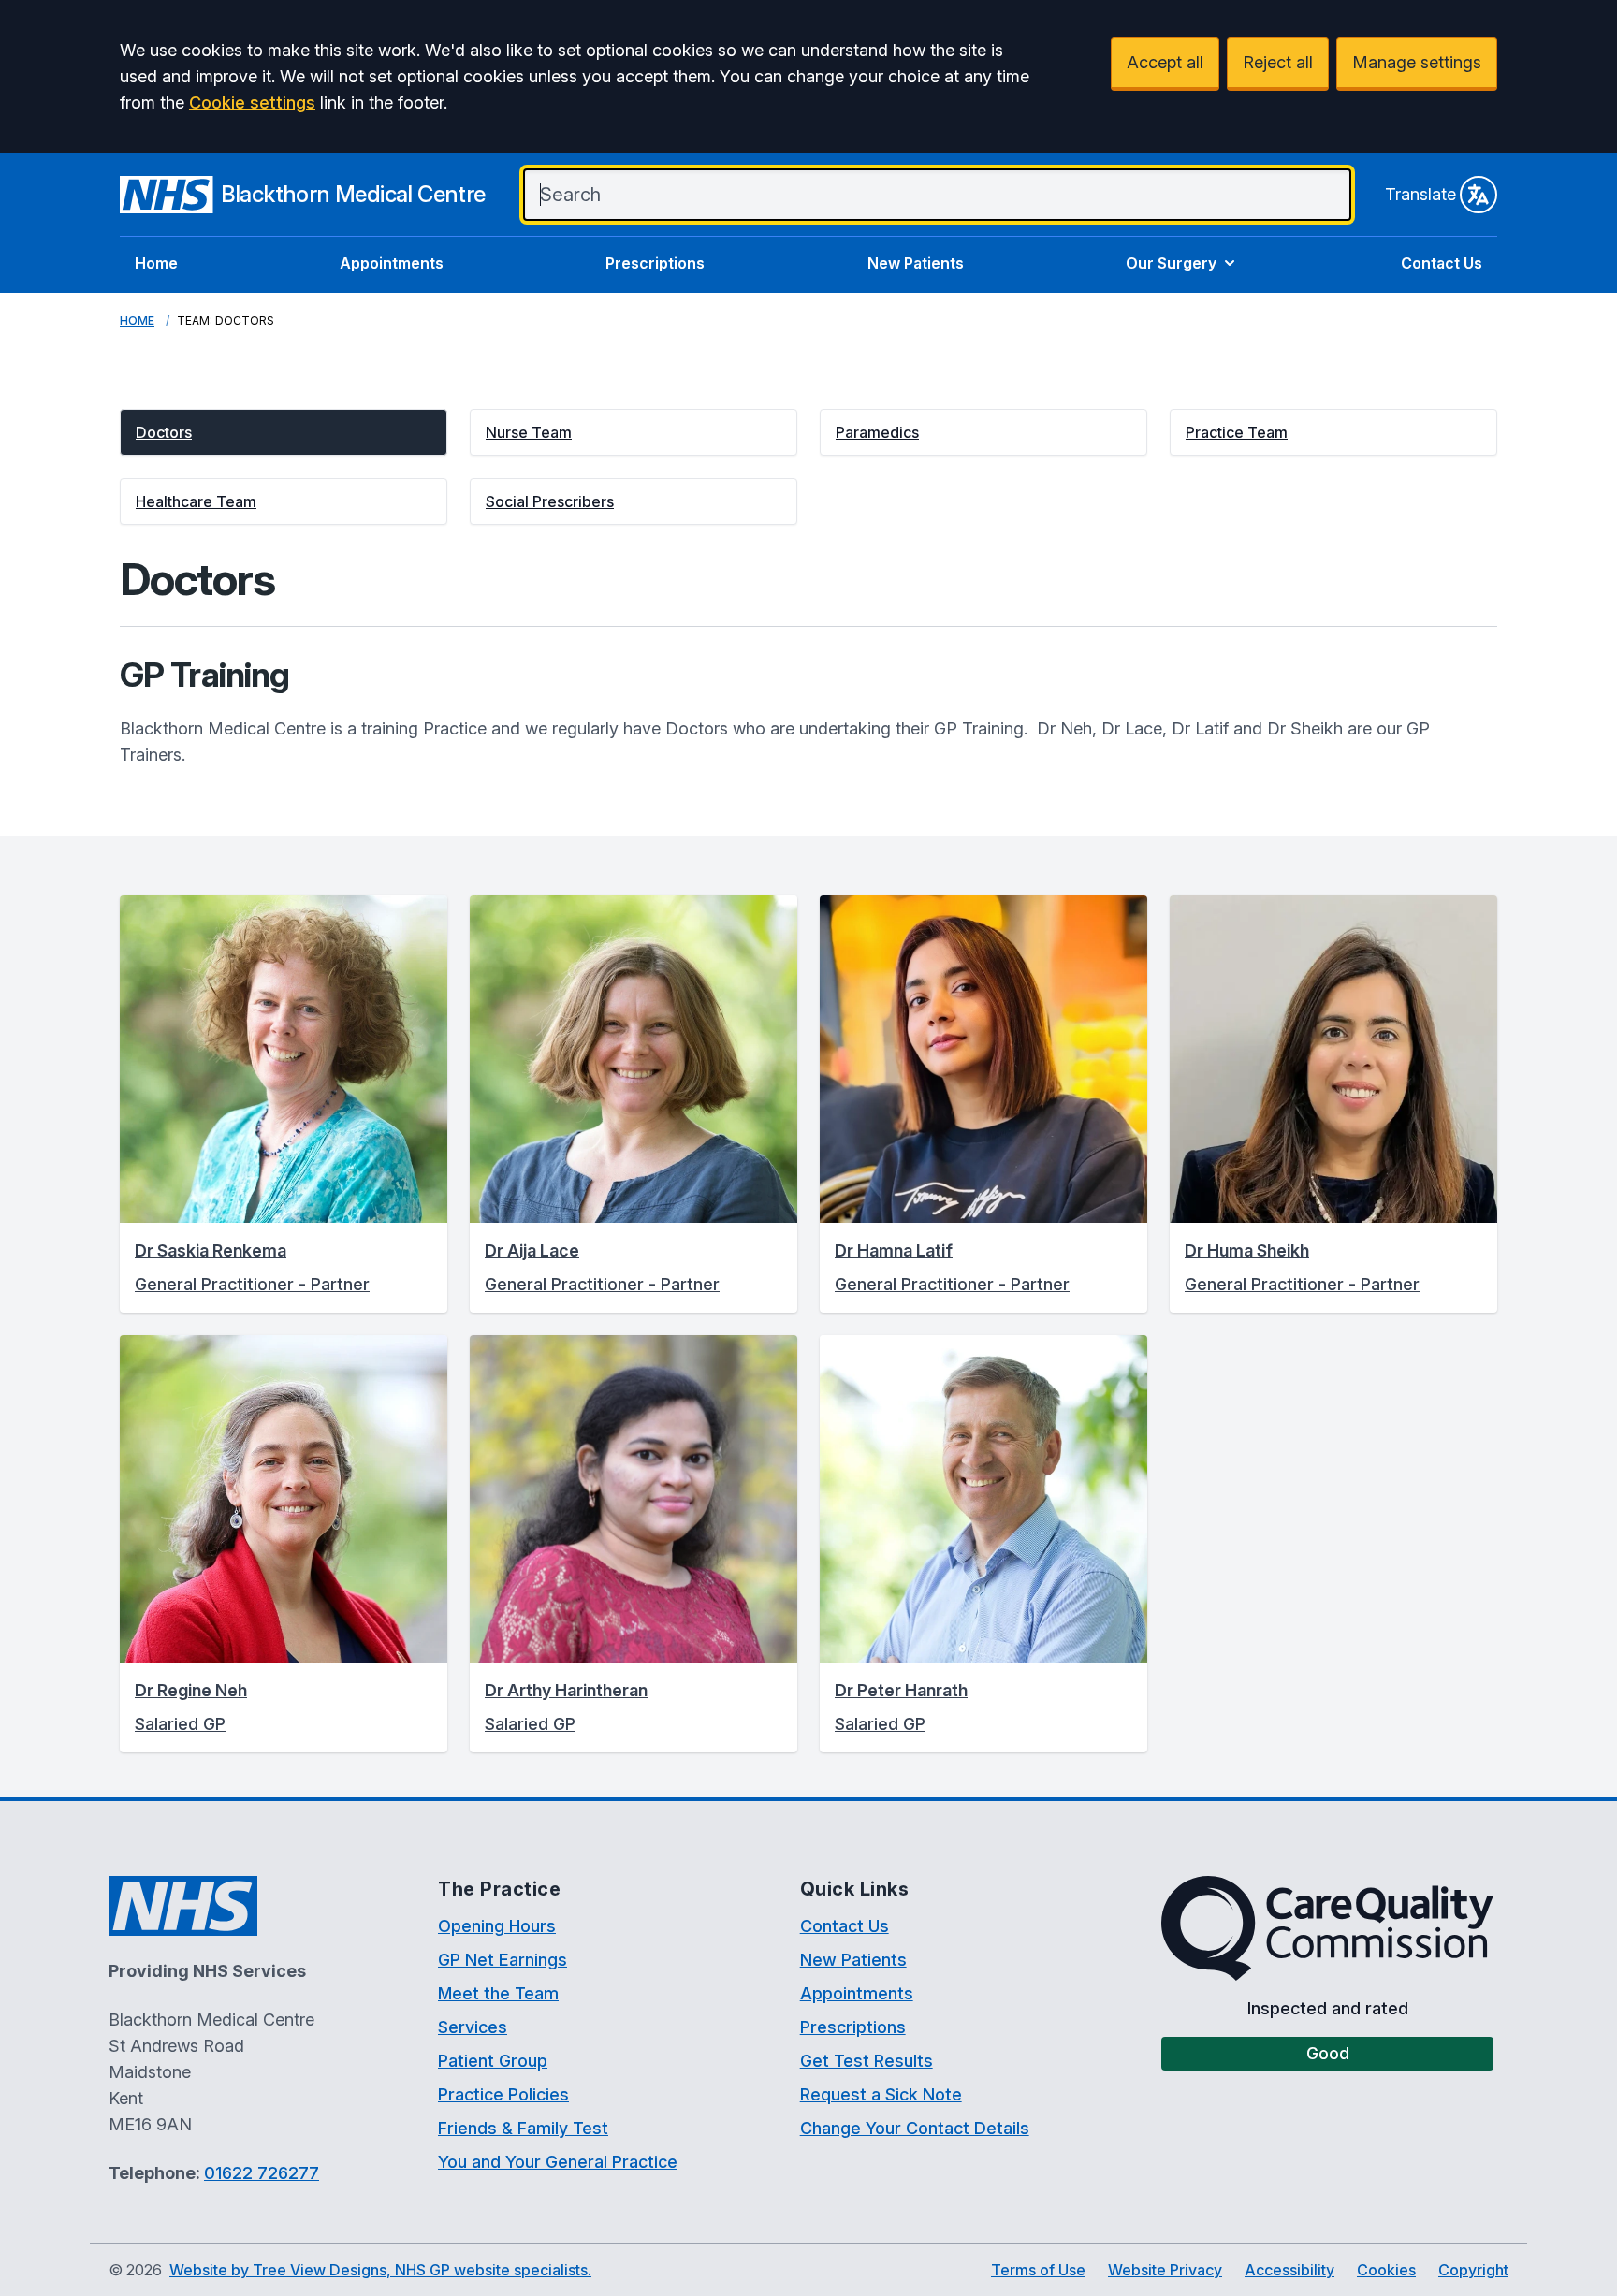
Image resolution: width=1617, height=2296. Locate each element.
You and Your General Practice (558, 2162)
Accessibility (1289, 2270)
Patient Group (493, 2061)
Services (473, 2027)
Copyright (1473, 2270)
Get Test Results (867, 2061)
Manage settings (1417, 62)
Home (156, 263)
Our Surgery (1171, 263)
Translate (1420, 194)
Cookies (1386, 2270)
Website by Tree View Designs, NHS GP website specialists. (380, 2270)
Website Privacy (1165, 2270)
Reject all (1278, 62)
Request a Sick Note (881, 2094)
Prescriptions (655, 263)
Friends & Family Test (523, 2128)
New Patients (916, 263)
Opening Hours (497, 1926)
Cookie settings (252, 102)
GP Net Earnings (503, 1960)
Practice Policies (503, 2094)
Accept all (1165, 62)
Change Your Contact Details (915, 2128)
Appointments (392, 263)
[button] (284, 432)
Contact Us (1442, 263)
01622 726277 (262, 2173)
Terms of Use (1038, 2270)
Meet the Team (498, 1993)
